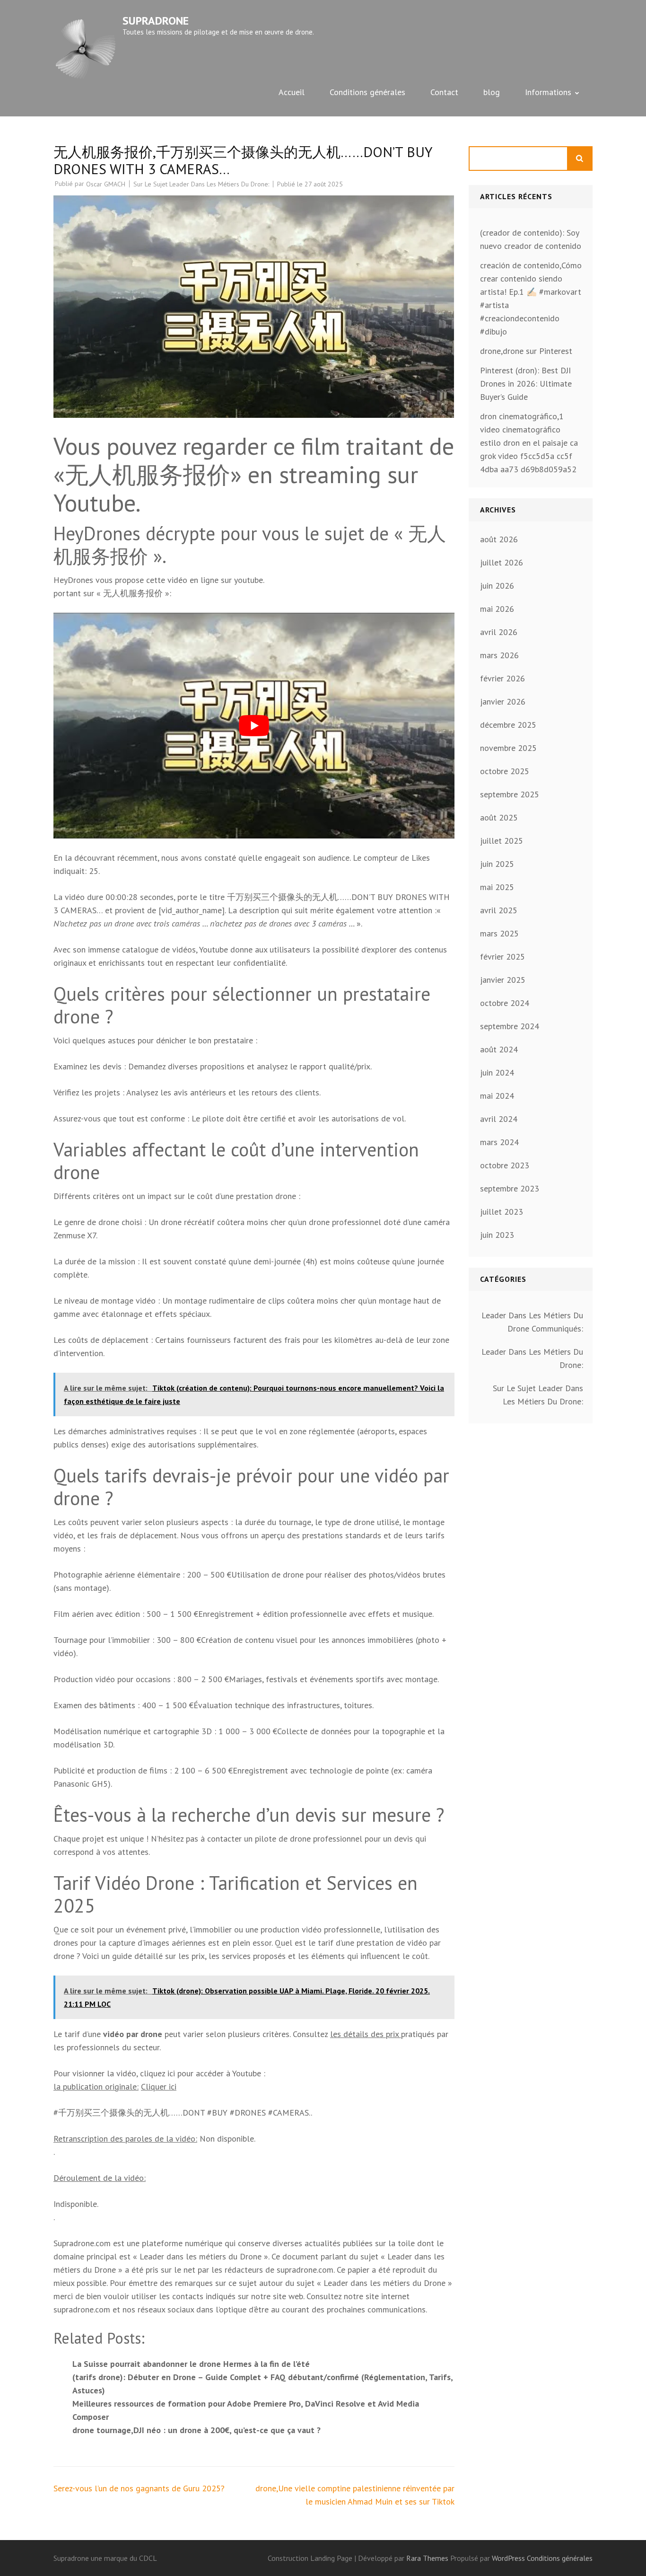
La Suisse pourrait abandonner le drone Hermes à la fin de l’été (191, 2364)
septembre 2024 (510, 1026)
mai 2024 (497, 1096)
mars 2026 (499, 655)
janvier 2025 (503, 980)
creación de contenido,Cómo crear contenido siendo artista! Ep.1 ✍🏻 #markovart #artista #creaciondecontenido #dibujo (531, 298)
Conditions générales (367, 92)
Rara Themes (428, 2558)
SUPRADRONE (156, 21)
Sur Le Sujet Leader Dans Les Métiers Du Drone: (201, 184)
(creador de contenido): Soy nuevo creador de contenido (531, 239)
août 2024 (499, 1049)
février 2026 (502, 678)
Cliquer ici (159, 2086)
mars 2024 (499, 1142)
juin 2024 (497, 1072)
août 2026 (499, 539)
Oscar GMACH (106, 184)
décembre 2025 (508, 725)
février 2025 (502, 957)
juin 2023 (497, 1235)
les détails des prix (366, 2034)
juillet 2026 (502, 562)
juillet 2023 (502, 1212)
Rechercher (580, 159)
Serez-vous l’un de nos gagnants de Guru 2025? (139, 2488)
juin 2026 (497, 586)
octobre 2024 (505, 1003)
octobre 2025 (505, 771)
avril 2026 (499, 632)
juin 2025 (497, 864)
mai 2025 (497, 887)
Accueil (292, 92)
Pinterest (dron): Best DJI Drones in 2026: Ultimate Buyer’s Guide (526, 384)
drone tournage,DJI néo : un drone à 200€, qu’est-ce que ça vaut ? (196, 2430)
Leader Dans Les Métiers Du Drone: (532, 1358)
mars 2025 (499, 933)
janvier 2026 (503, 701)
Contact (444, 92)
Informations (548, 92)
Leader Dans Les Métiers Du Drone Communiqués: (532, 1322)
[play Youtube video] (254, 726)
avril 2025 (499, 910)
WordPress (508, 2558)
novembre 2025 (508, 748)
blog (492, 92)
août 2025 (499, 817)
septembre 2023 (510, 1188)
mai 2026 (497, 609)
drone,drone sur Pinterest (526, 351)
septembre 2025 (510, 794)
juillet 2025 (502, 841)
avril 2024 (499, 1119)
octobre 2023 (505, 1165)
